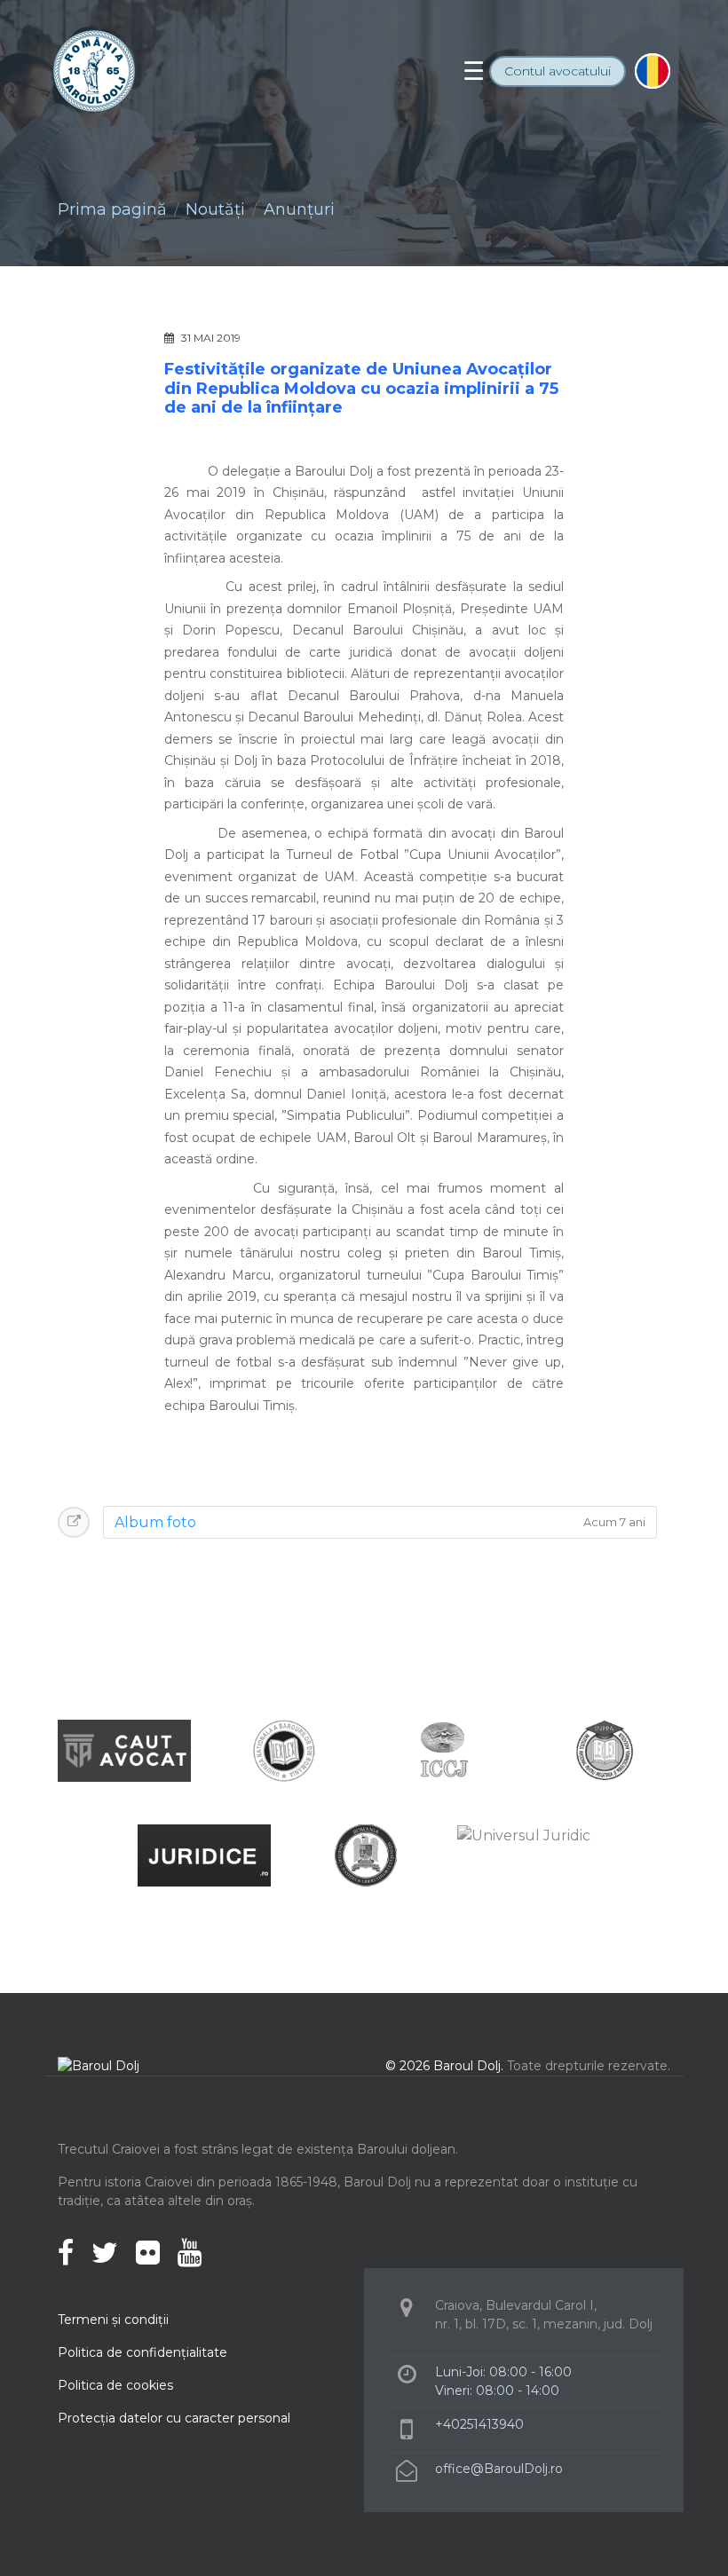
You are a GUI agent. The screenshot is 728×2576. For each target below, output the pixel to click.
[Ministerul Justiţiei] (364, 1854)
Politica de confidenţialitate (142, 2352)
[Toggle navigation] (474, 71)
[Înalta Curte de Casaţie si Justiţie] (444, 1749)
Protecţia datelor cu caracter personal (174, 2418)
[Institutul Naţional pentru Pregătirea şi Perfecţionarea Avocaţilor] (604, 1749)
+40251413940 (479, 2424)
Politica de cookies (115, 2385)
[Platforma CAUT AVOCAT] (124, 1749)
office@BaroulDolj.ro (499, 2469)
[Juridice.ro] (204, 1854)
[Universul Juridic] (524, 1835)
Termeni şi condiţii (113, 2320)
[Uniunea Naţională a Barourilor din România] (284, 1749)
